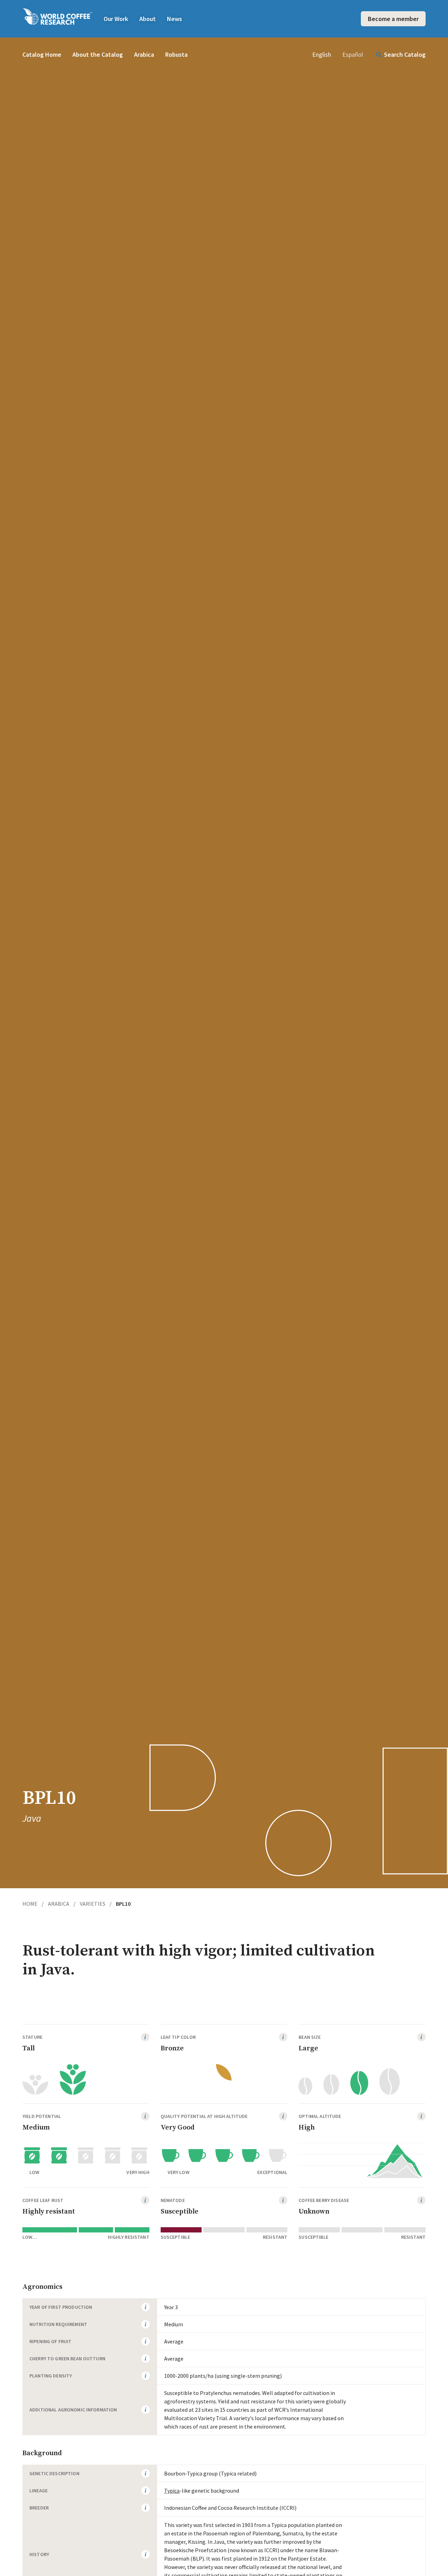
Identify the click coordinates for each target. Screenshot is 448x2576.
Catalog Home (42, 54)
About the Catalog (98, 54)
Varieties (96, 1904)
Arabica (144, 54)
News (174, 19)
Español (353, 54)
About (148, 19)
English (322, 54)
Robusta (176, 54)
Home (33, 1904)
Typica (172, 2491)
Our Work (116, 19)
